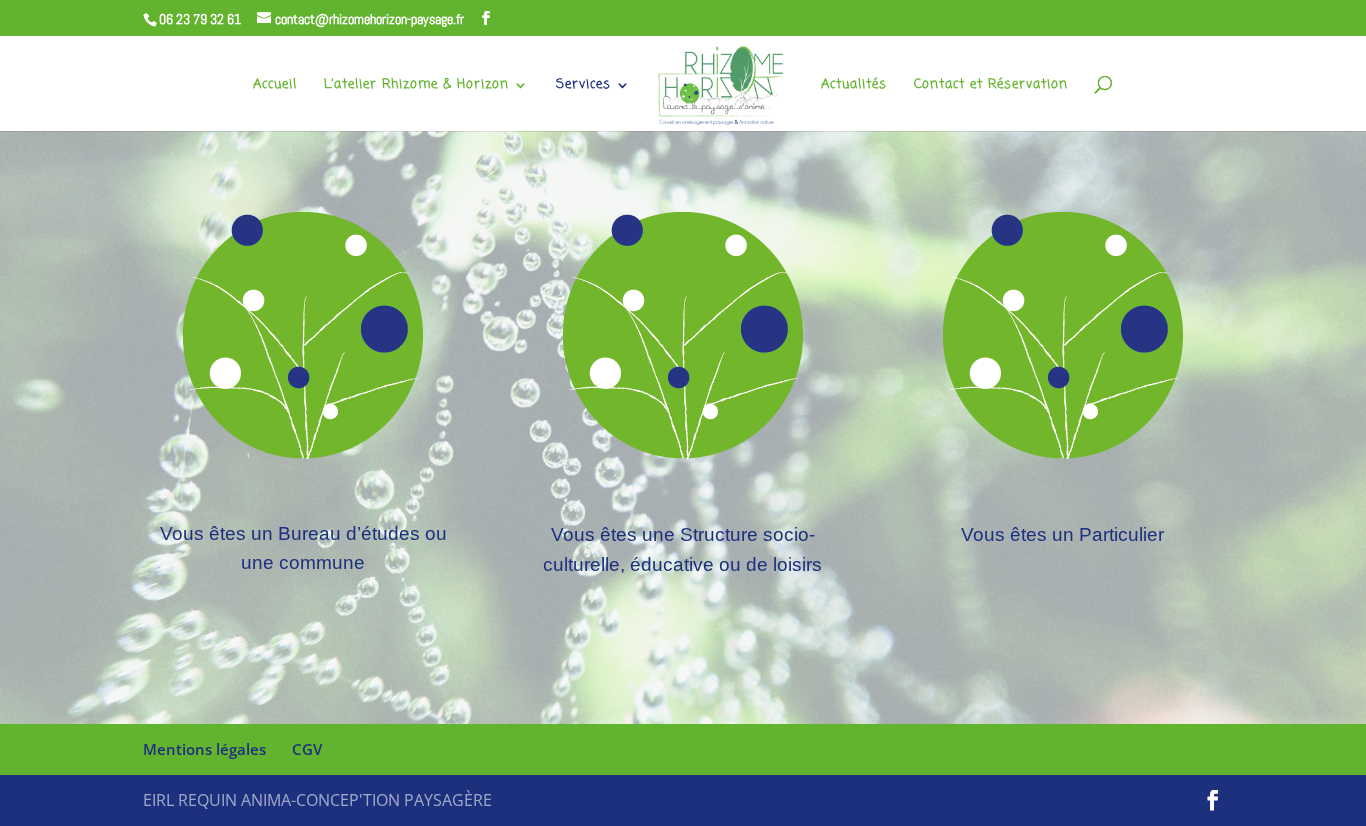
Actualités (854, 86)
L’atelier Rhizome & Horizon (416, 86)
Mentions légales (204, 749)
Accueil (275, 86)
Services (583, 86)
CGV (307, 749)
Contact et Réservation (991, 86)
